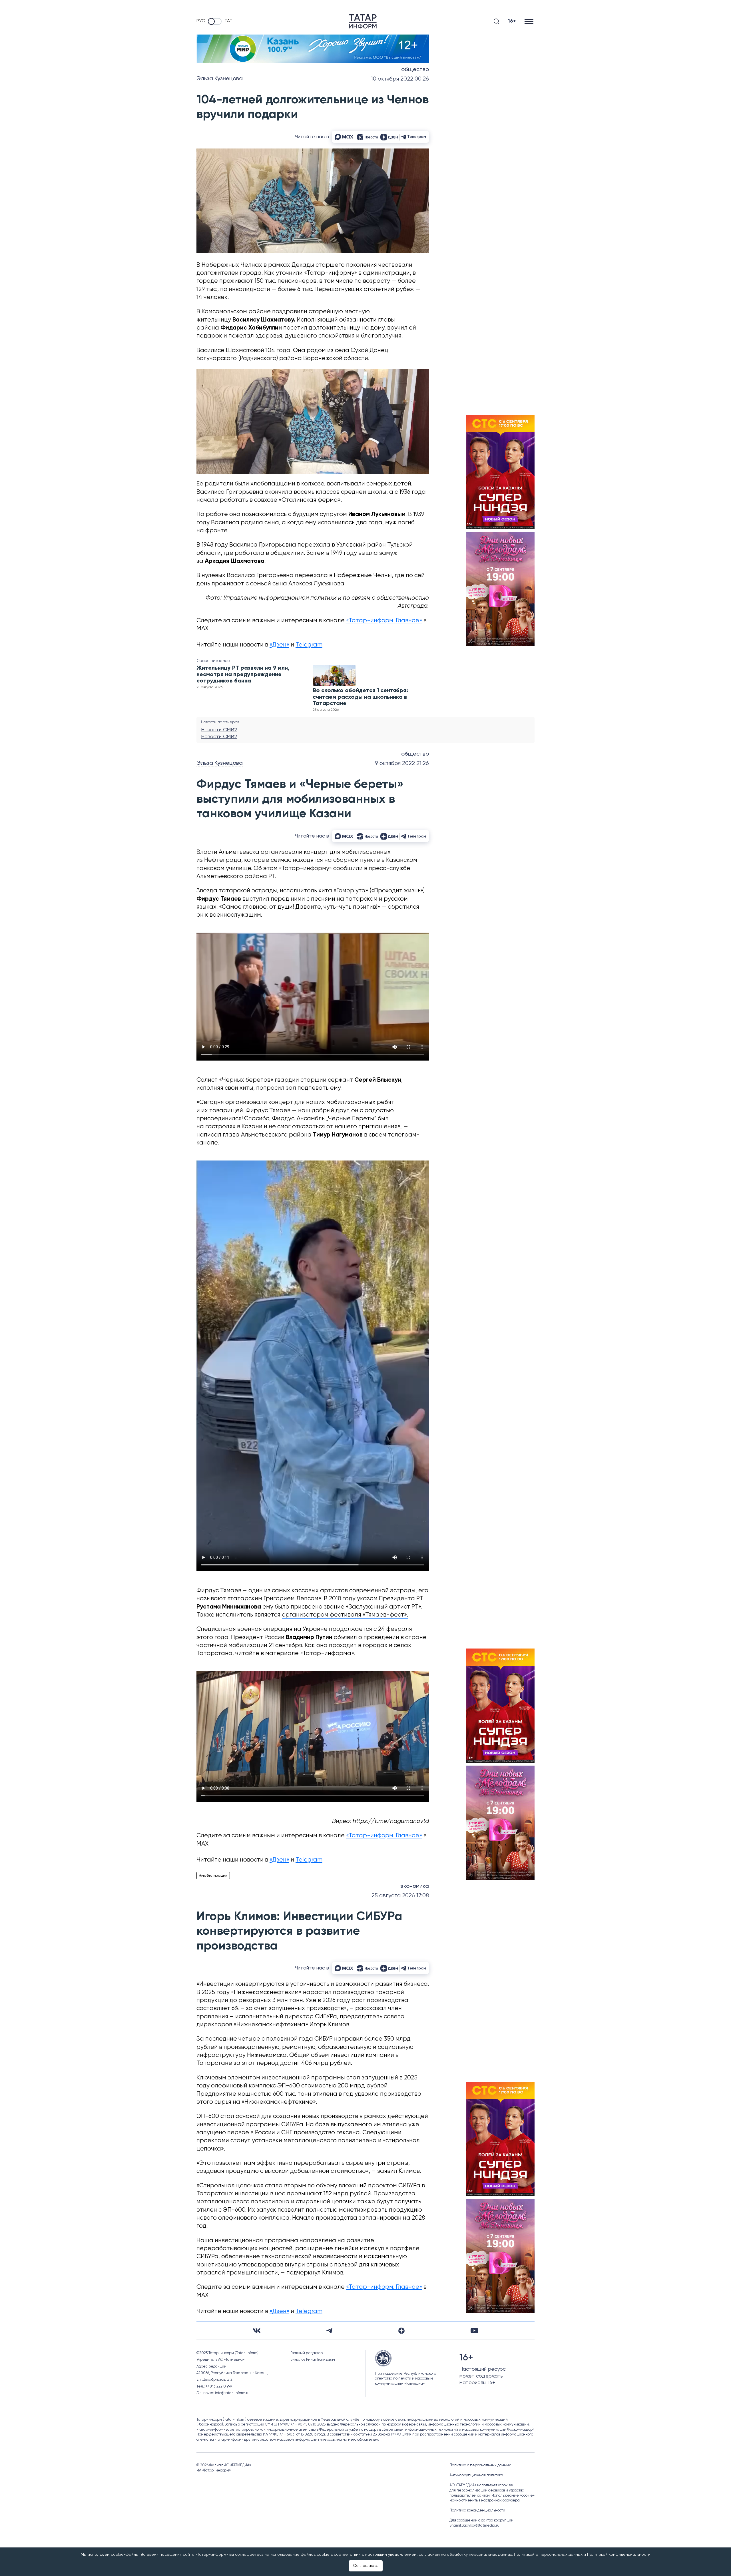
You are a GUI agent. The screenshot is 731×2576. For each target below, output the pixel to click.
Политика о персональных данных (480, 2465)
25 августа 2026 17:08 (400, 1896)
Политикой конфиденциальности (619, 2555)
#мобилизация (213, 1876)
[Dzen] (401, 2331)
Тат (228, 21)
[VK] (257, 2331)
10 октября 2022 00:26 (400, 79)
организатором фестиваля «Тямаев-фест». (345, 1615)
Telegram (309, 645)
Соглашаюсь (366, 2566)
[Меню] (530, 21)
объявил (345, 1638)
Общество (415, 70)
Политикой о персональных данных (548, 2555)
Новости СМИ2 (219, 730)
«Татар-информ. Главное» (384, 621)
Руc (201, 21)
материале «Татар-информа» (310, 1654)
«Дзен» (279, 645)
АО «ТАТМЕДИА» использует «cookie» (481, 2485)
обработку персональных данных (479, 2555)
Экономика (415, 1886)
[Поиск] (497, 21)
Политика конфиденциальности (477, 2510)
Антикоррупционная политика (476, 2475)
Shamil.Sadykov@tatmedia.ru (474, 2526)
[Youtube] (474, 2331)
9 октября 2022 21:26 (402, 763)
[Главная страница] (363, 21)
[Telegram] (329, 2331)
